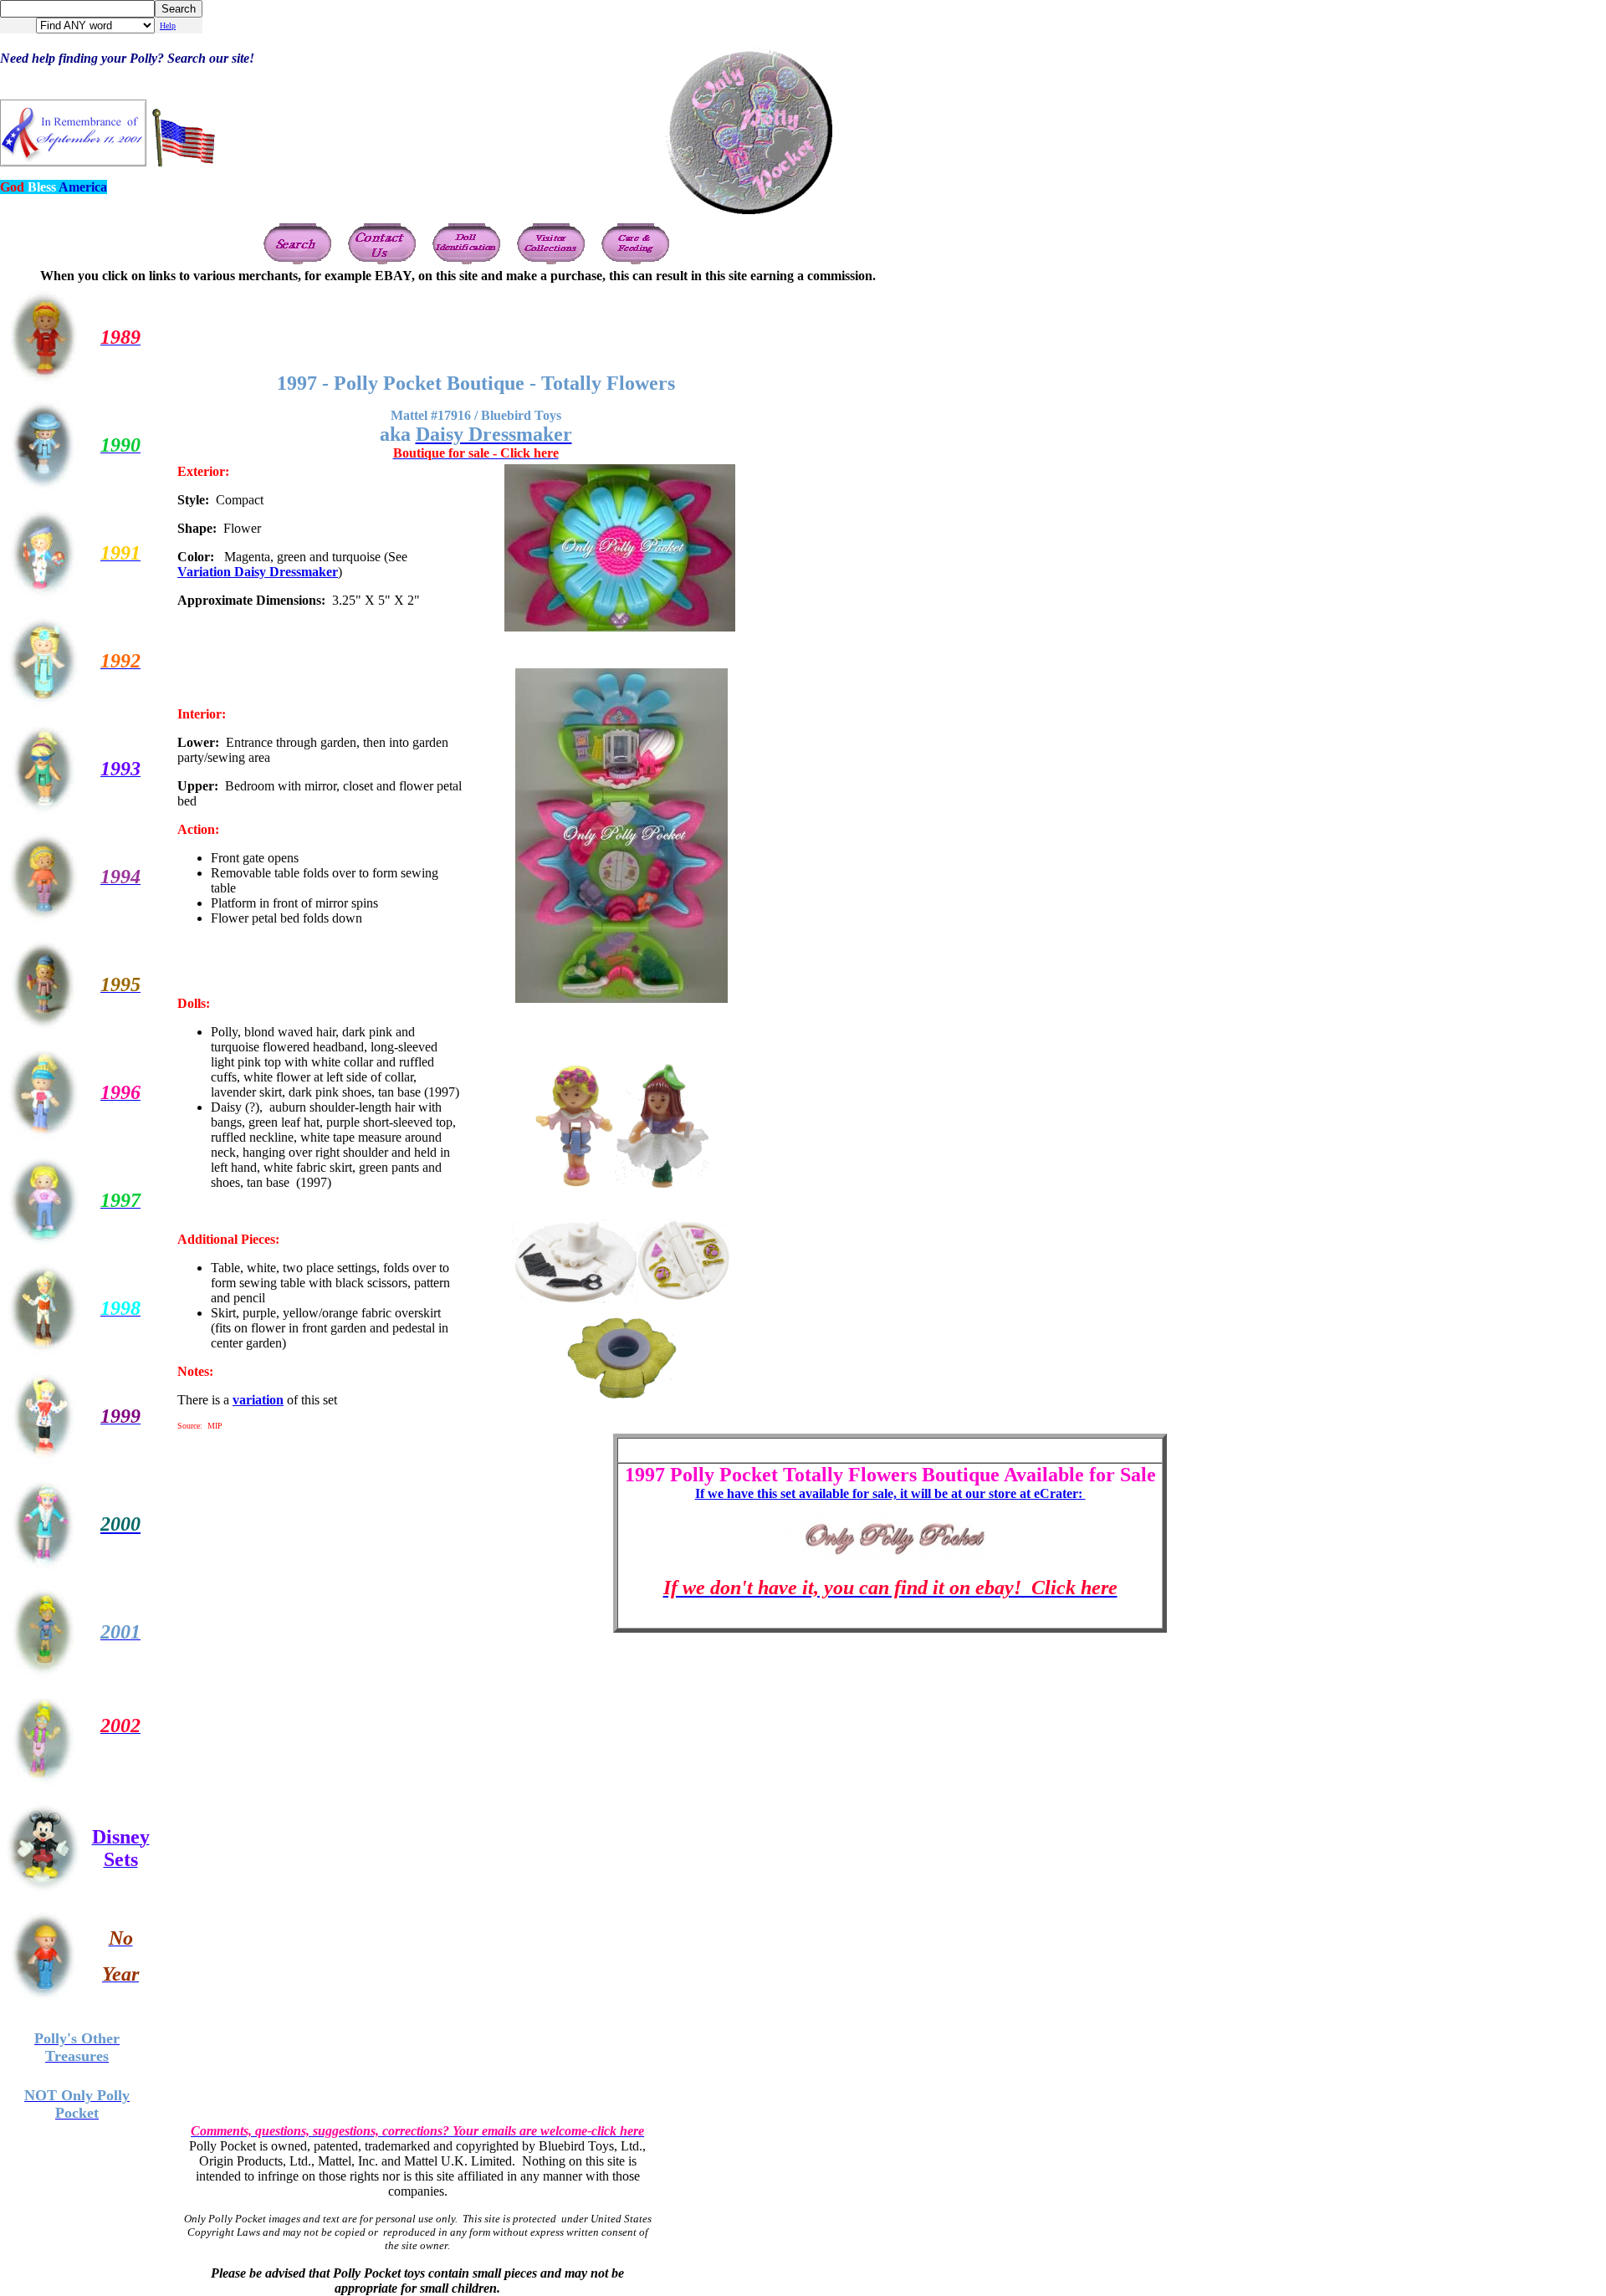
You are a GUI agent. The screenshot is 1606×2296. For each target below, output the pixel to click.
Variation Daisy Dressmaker (258, 572)
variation (258, 1400)
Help (168, 26)
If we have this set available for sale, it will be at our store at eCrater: (890, 1493)
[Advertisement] (890, 321)
